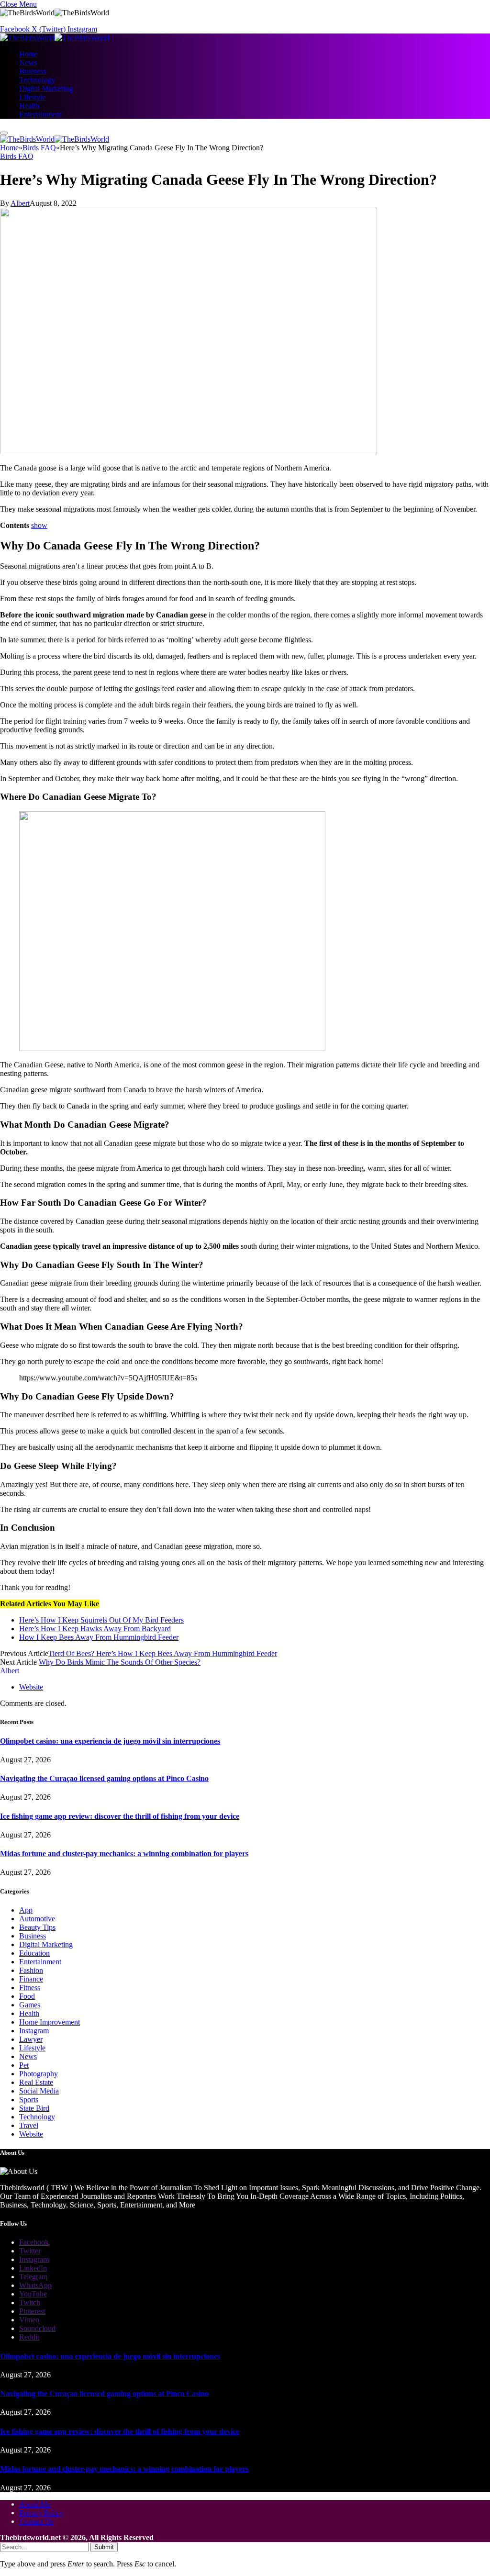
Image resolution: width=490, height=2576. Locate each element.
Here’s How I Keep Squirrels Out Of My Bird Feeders (101, 1620)
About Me (35, 2504)
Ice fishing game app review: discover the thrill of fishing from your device (120, 1816)
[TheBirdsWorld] (55, 38)
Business (33, 71)
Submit (104, 2547)
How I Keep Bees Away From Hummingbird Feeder (99, 1637)
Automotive (37, 1919)
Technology (37, 80)
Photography (39, 2074)
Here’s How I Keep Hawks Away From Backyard (95, 1629)
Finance (31, 1979)
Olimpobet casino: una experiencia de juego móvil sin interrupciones (110, 1741)
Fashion (31, 1970)
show (39, 525)
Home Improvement (50, 2022)
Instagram (34, 2031)
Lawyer (31, 2039)
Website (31, 2134)
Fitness (30, 1988)
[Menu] (4, 133)
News (28, 62)
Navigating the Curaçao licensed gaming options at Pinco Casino (104, 1778)
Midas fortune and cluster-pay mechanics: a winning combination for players (124, 1854)
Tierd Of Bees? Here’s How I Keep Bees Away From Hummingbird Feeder (163, 1653)
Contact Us (36, 2521)
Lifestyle (32, 97)
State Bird (34, 2108)
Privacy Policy (41, 2513)
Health (29, 106)
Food (27, 1996)
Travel (29, 2125)
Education (34, 1953)
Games (30, 2005)
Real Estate (36, 2082)
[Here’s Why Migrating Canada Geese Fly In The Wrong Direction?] (189, 452)
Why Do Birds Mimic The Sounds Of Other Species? (120, 1662)
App (26, 1910)
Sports (29, 2100)
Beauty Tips (37, 1927)
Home (28, 54)
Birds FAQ (17, 156)
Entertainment (40, 114)
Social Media (39, 2091)
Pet (24, 2065)
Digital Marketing (46, 88)
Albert (20, 203)
